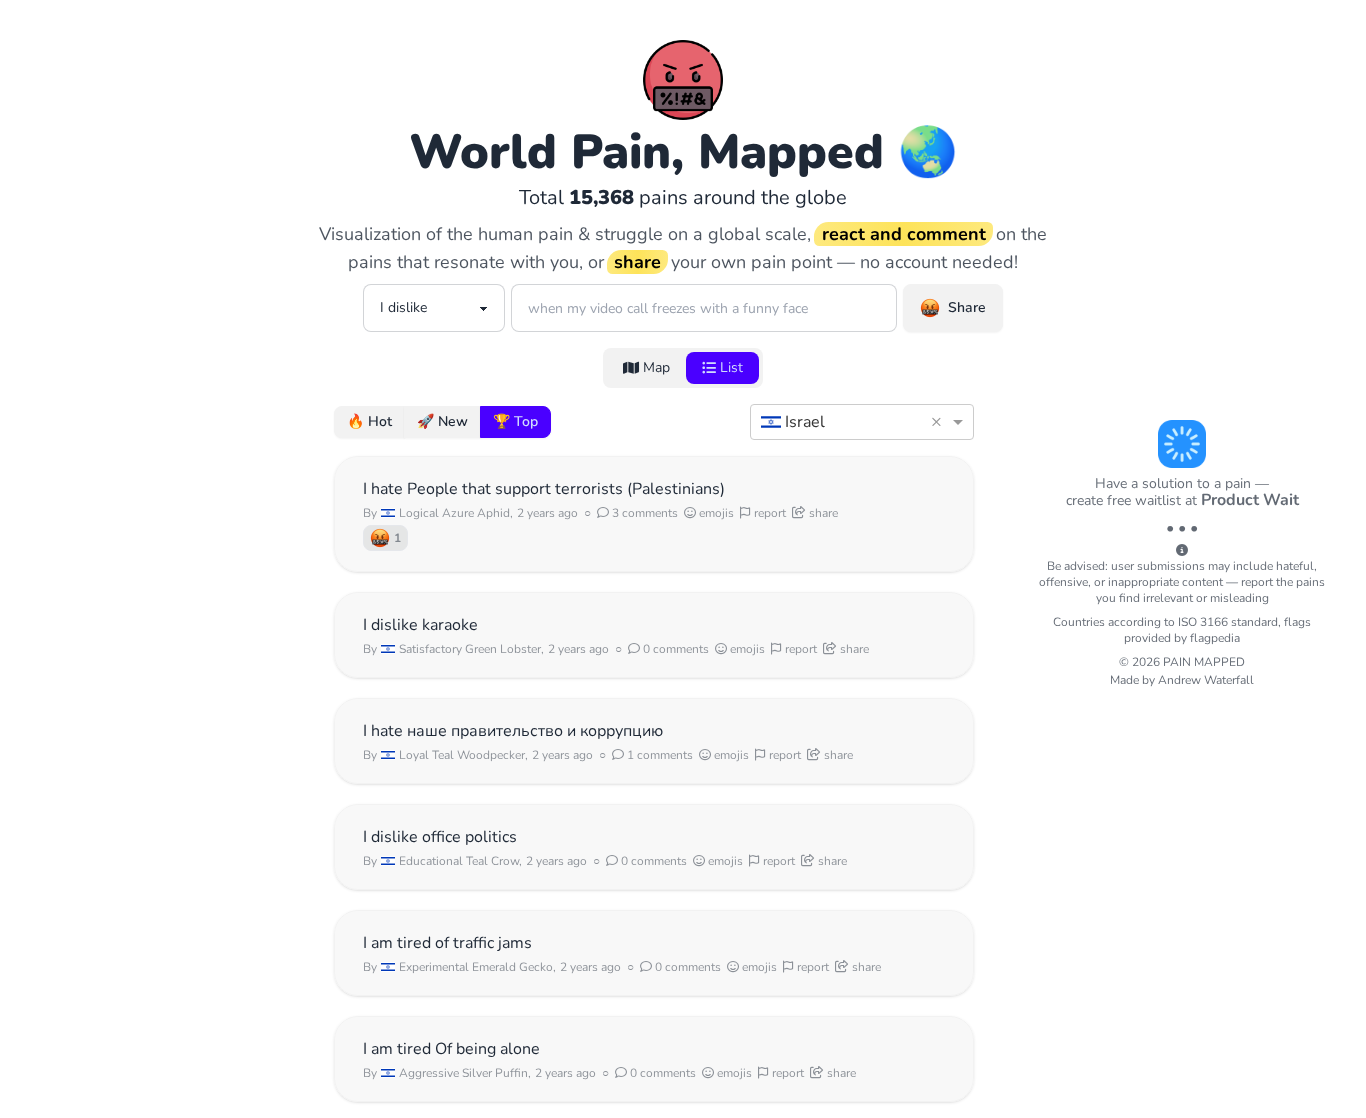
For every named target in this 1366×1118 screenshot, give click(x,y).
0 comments (674, 649)
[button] (939, 422)
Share (967, 307)
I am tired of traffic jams (447, 943)
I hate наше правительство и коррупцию (513, 731)
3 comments (643, 513)
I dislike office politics (440, 837)
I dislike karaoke (420, 625)
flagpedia (1215, 638)
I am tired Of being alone (451, 1049)
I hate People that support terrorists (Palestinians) (544, 489)
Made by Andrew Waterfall (1182, 680)
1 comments (658, 755)
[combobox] (842, 422)
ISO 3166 (1203, 622)
